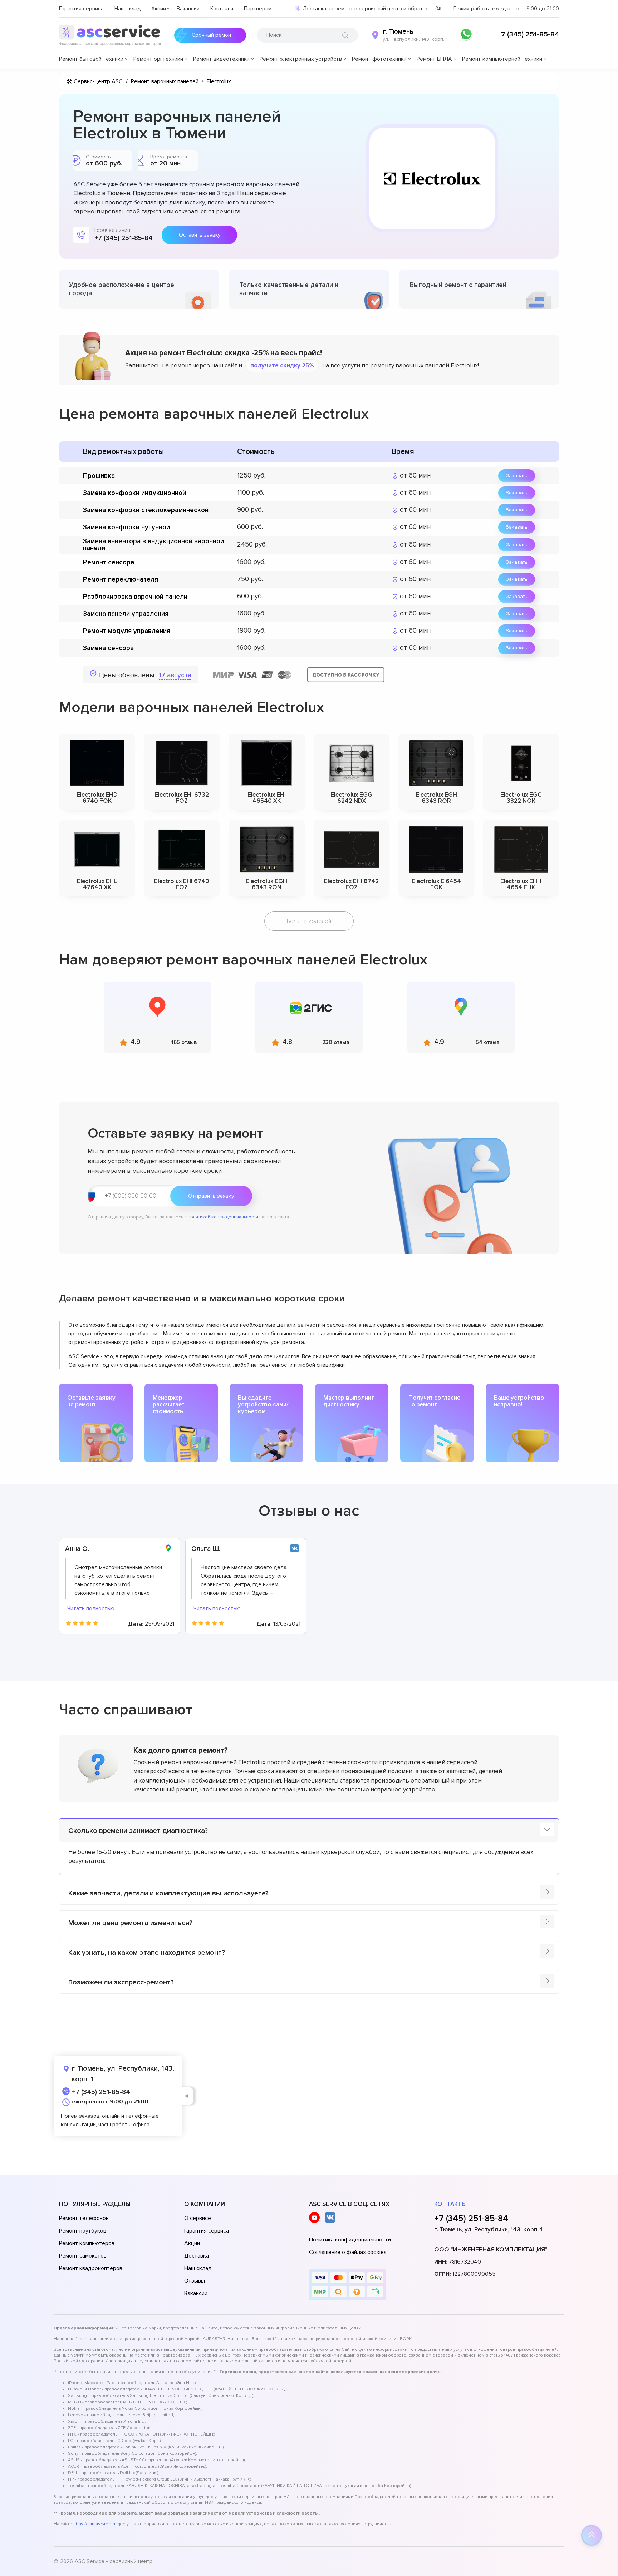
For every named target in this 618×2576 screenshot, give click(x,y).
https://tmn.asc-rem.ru (95, 2524)
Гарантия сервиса (81, 9)
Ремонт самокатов (83, 2256)
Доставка (197, 2256)
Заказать (517, 476)
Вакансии (188, 9)
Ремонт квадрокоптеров (91, 2268)
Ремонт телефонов (84, 2218)
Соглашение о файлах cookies (348, 2252)
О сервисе (198, 2218)
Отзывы (195, 2281)
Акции (159, 9)
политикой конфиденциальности (223, 1217)
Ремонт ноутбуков (83, 2231)
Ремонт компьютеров (87, 2243)
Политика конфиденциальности (350, 2240)
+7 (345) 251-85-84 (528, 34)
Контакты (222, 9)
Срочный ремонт (213, 35)
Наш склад (127, 9)
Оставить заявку (200, 235)
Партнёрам (258, 9)
